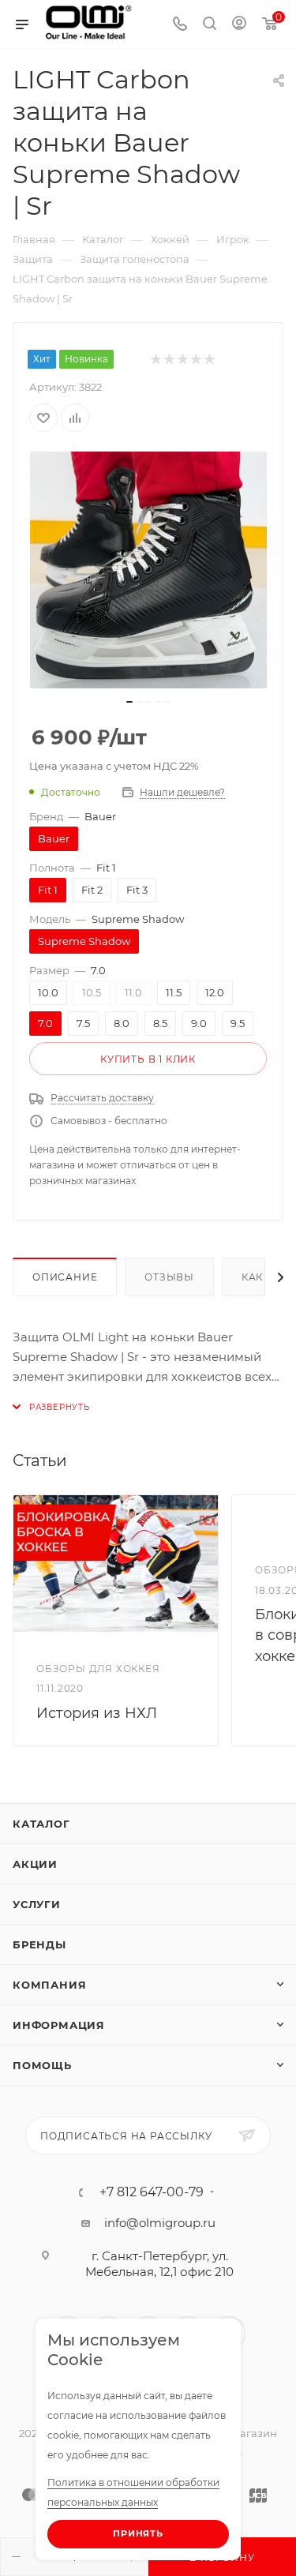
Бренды (39, 1944)
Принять (138, 2533)
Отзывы (169, 1277)
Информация (59, 2025)
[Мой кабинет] (239, 25)
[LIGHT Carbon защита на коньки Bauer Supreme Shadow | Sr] (148, 570)
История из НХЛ (97, 1713)
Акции (35, 1864)
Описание (65, 1277)
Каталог (41, 1824)
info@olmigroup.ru (160, 2223)
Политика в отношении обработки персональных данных (133, 2492)
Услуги (37, 1904)
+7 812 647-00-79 (152, 2192)
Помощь (42, 2065)
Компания (49, 1985)
